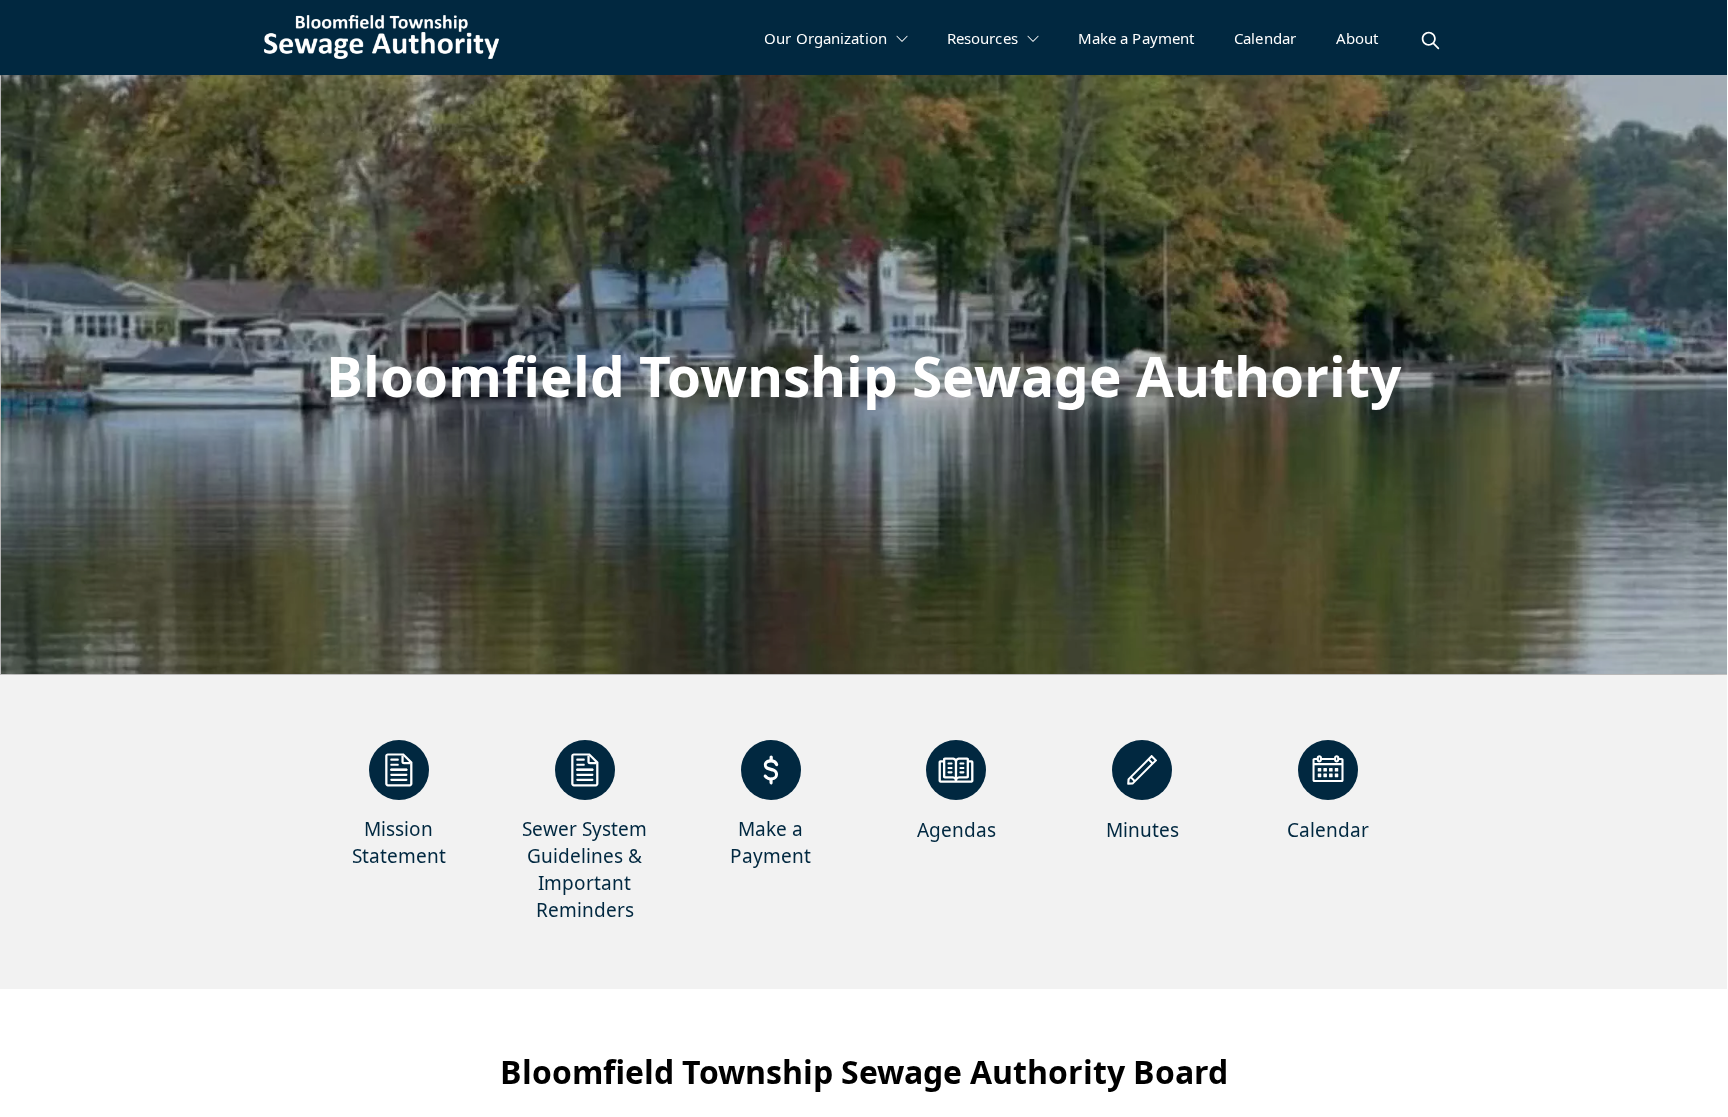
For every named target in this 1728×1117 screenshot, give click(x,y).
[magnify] (1430, 40)
